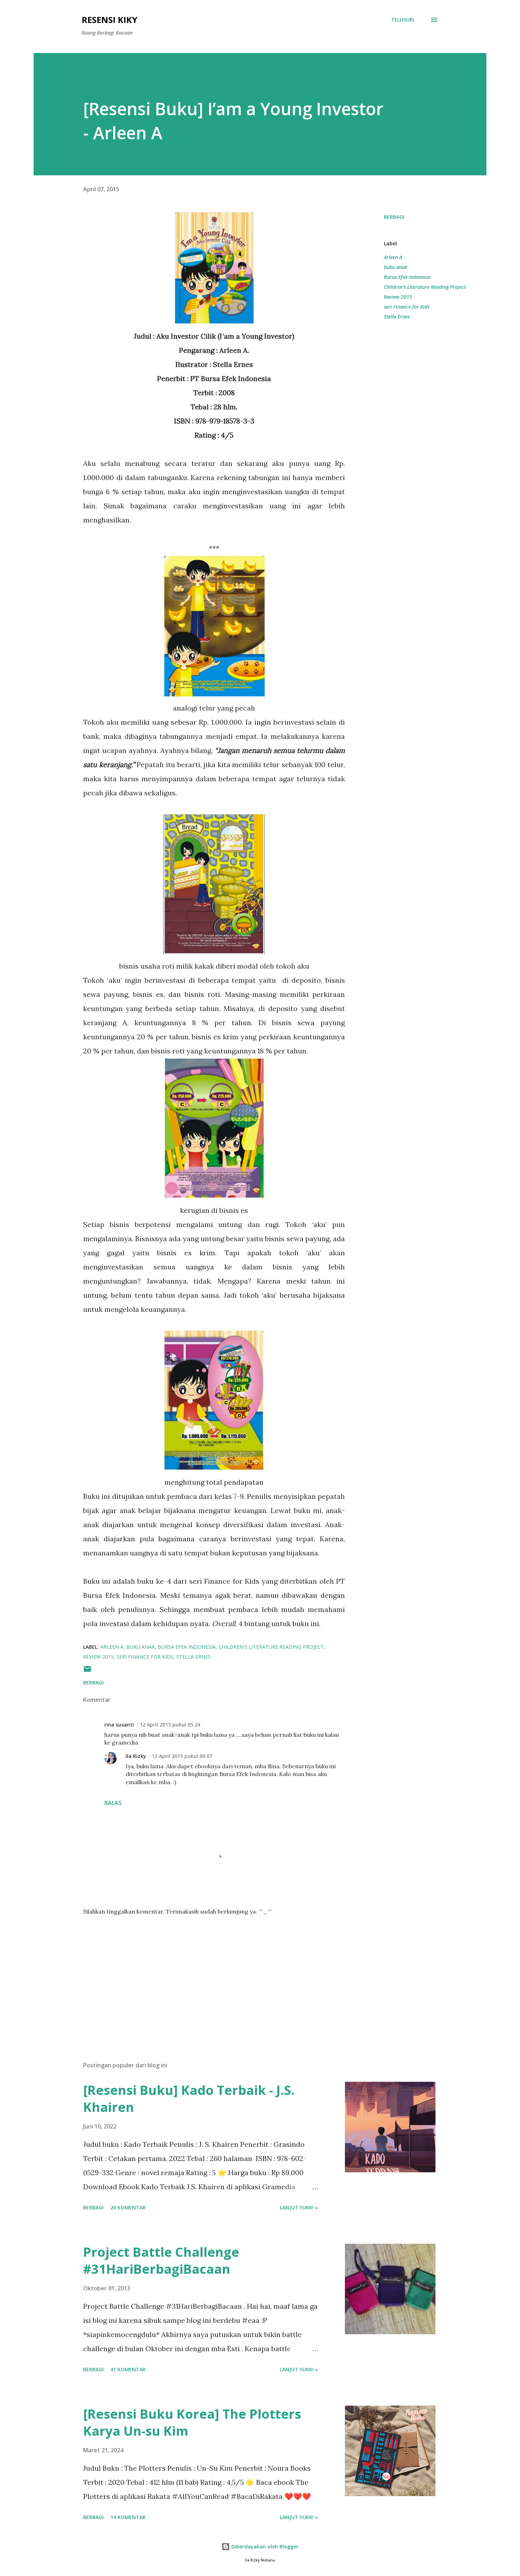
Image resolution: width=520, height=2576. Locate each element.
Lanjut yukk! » (299, 2207)
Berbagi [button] (394, 217)
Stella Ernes (397, 317)
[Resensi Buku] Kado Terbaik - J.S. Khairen (189, 2099)
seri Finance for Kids (407, 307)
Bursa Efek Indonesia (407, 277)
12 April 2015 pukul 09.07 (182, 1756)
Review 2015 (398, 297)
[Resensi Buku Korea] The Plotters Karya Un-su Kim (192, 2422)
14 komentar (128, 2517)
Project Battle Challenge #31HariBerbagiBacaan (161, 2260)
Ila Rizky (136, 1756)
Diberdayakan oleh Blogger (264, 2546)
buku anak (395, 267)
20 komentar (128, 2207)
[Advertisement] (203, 1973)
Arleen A (393, 257)
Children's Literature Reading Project (425, 287)
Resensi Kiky (109, 20)
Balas (113, 1803)
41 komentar (128, 2369)
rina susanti (119, 1725)
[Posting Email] (87, 1671)
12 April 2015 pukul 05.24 (170, 1725)
